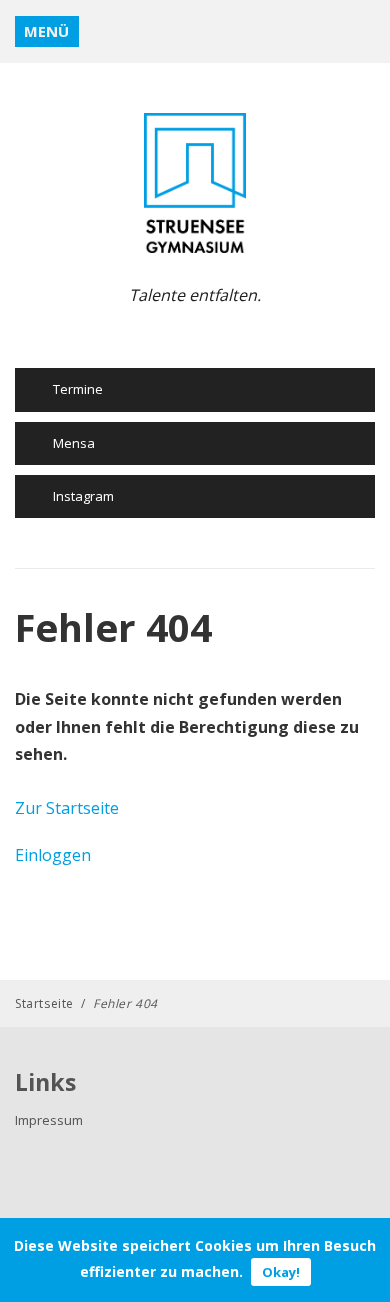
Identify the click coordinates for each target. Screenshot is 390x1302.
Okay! (281, 1272)
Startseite (44, 1003)
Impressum (49, 1120)
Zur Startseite (67, 808)
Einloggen (53, 855)
